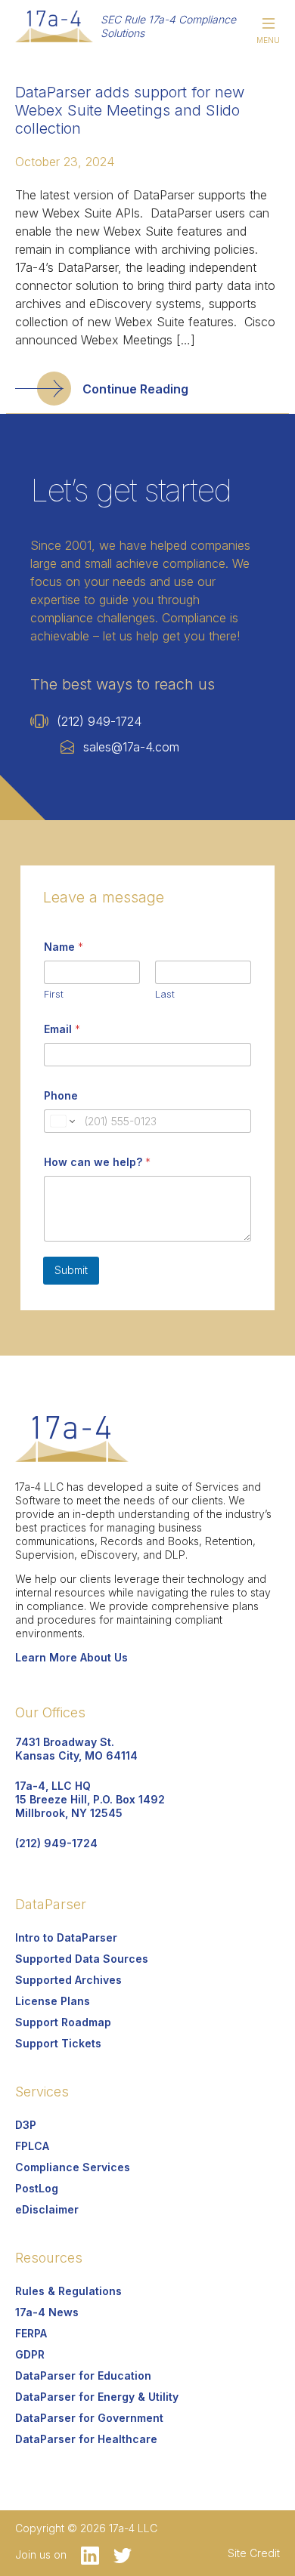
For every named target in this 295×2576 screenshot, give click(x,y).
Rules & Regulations (68, 2291)
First (54, 994)
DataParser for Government (89, 2418)
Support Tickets (58, 2043)
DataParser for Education (83, 2375)
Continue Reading (135, 389)
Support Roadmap (63, 2022)
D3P (26, 2125)
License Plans (53, 2001)
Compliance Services (73, 2167)
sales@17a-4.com (131, 747)
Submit (71, 1270)
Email (62, 1029)
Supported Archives (68, 1980)
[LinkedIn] (86, 2554)
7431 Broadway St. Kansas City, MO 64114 (76, 1749)
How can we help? (97, 1162)
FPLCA (32, 2146)
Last (165, 994)
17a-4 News (47, 2312)
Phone (61, 1095)
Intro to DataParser (66, 1937)
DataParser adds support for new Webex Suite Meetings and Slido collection (130, 110)
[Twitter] (117, 2554)
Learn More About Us (71, 1657)
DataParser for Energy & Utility (97, 2397)
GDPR (30, 2354)
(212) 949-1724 (99, 721)
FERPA (31, 2333)
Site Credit (254, 2553)
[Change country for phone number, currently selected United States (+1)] (62, 1121)
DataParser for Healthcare (86, 2439)
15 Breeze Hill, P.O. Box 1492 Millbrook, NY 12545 (90, 1799)
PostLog (37, 2188)
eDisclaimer (47, 2209)
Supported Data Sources (82, 1959)
